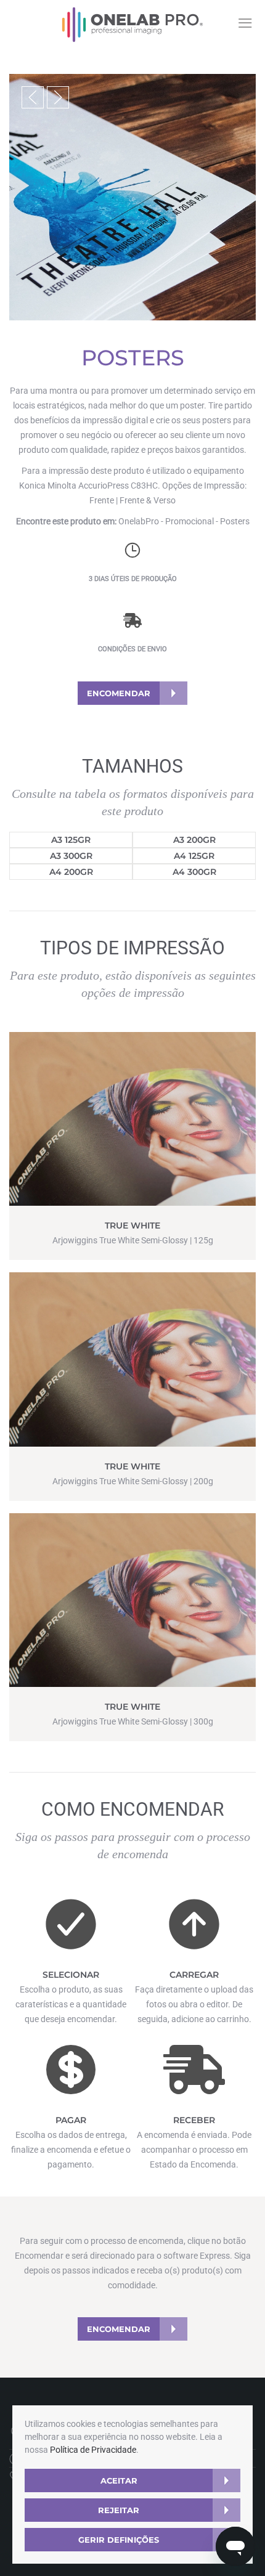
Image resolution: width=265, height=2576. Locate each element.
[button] (33, 97)
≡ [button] (245, 23)
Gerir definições (119, 2540)
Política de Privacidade (93, 2450)
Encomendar (119, 693)
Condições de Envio (132, 649)
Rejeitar (119, 2510)
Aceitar (119, 2481)
